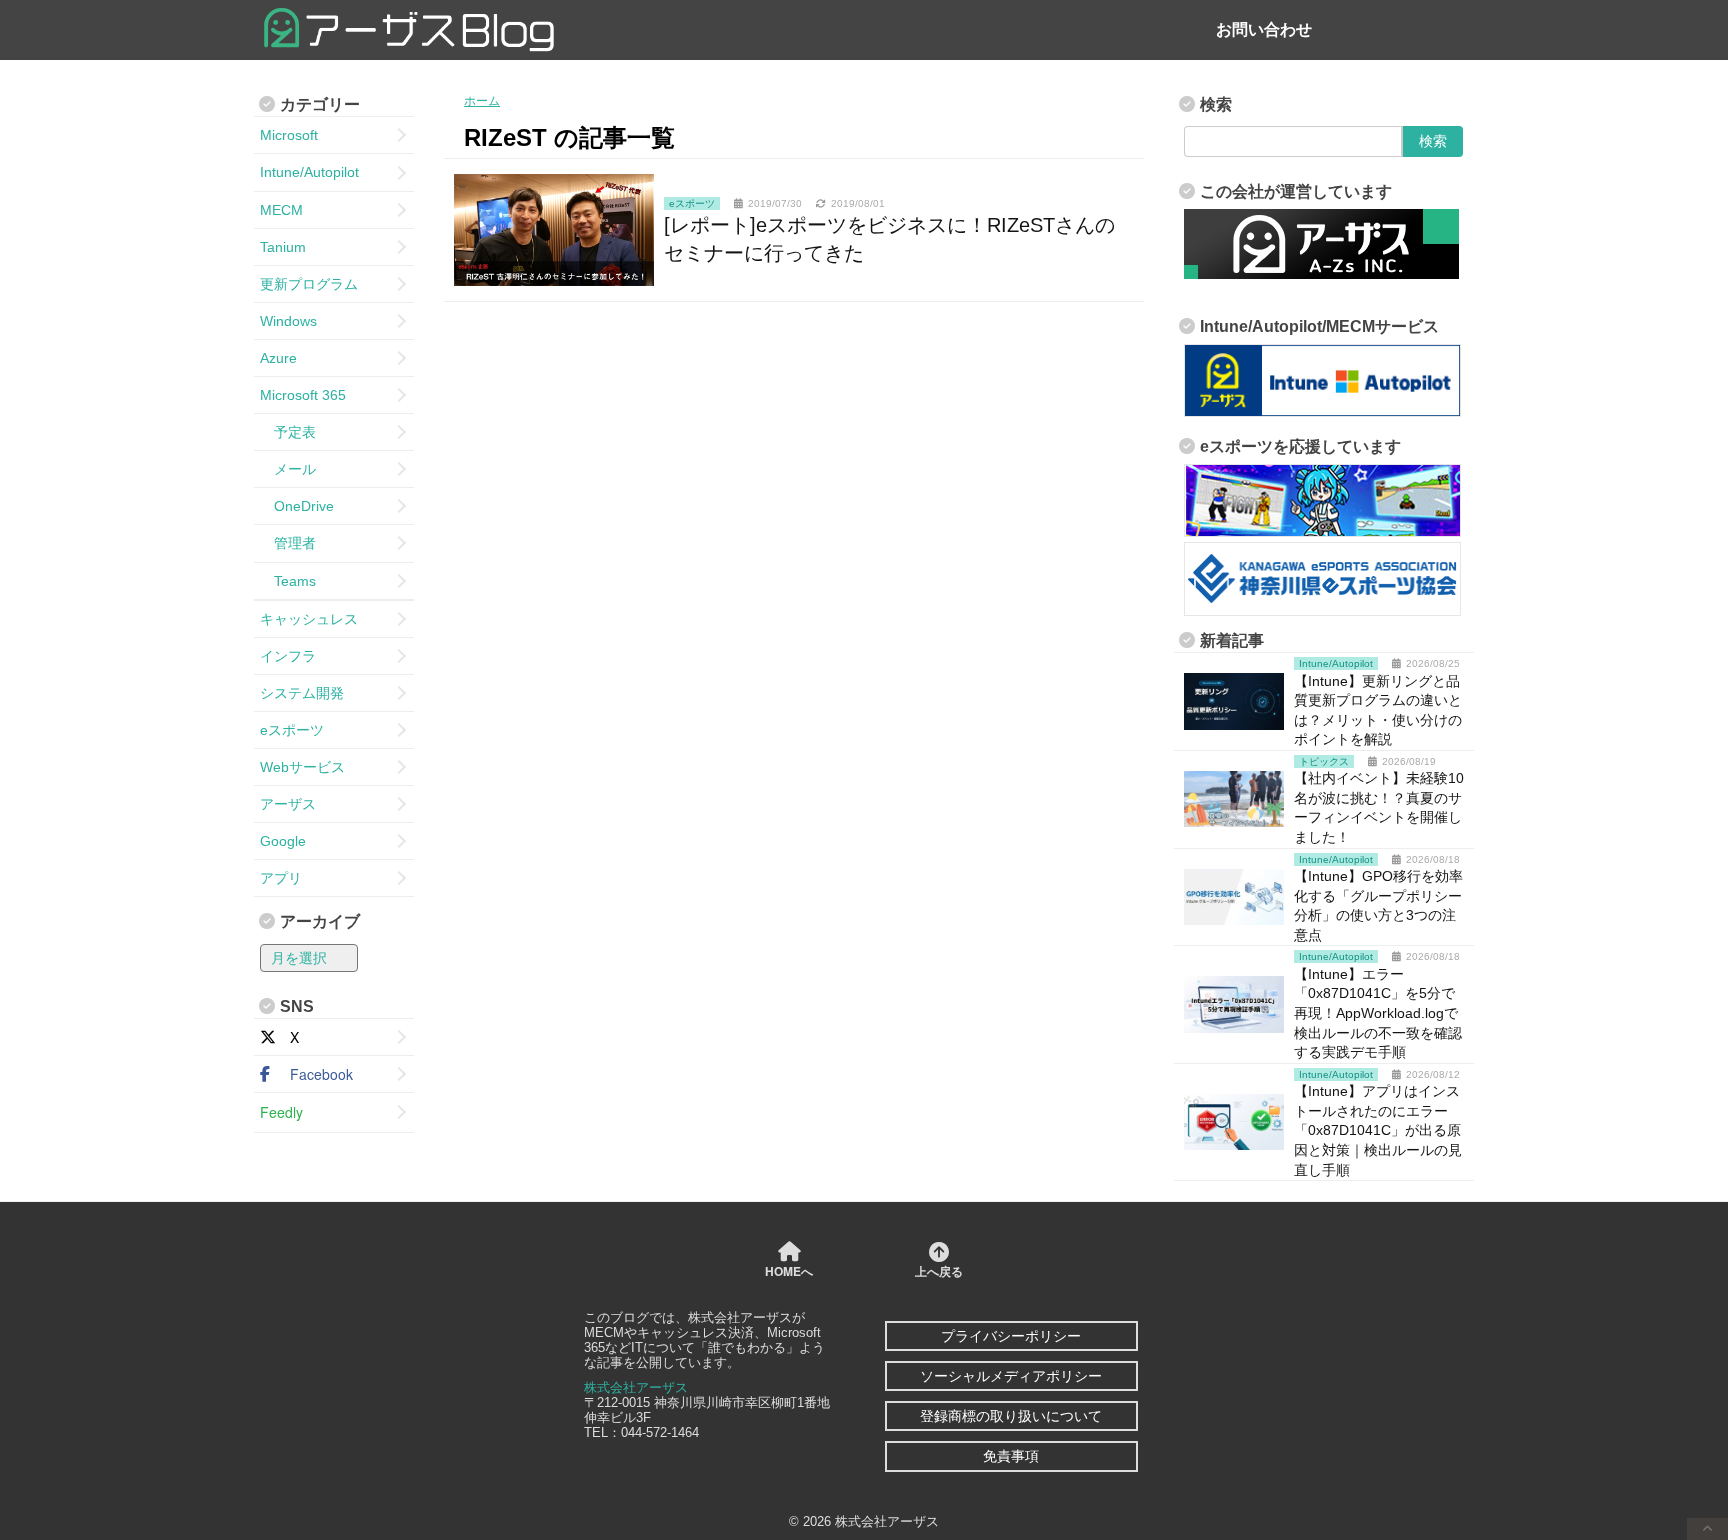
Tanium (283, 247)
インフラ (288, 656)
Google (283, 841)
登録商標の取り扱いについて (1011, 1416)
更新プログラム (309, 284)
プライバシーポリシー (1011, 1336)
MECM (281, 210)
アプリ (281, 878)
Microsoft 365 (303, 395)
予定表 (288, 432)
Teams (288, 581)
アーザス (288, 804)
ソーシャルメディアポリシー (1011, 1376)
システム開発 (302, 693)
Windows (288, 321)
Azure (278, 358)
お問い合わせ (1264, 29)
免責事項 (1011, 1456)
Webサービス (302, 767)
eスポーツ (292, 730)
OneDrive (297, 506)
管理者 (288, 543)
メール (288, 469)
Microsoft (289, 135)
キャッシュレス (309, 619)
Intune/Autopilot (309, 172)
